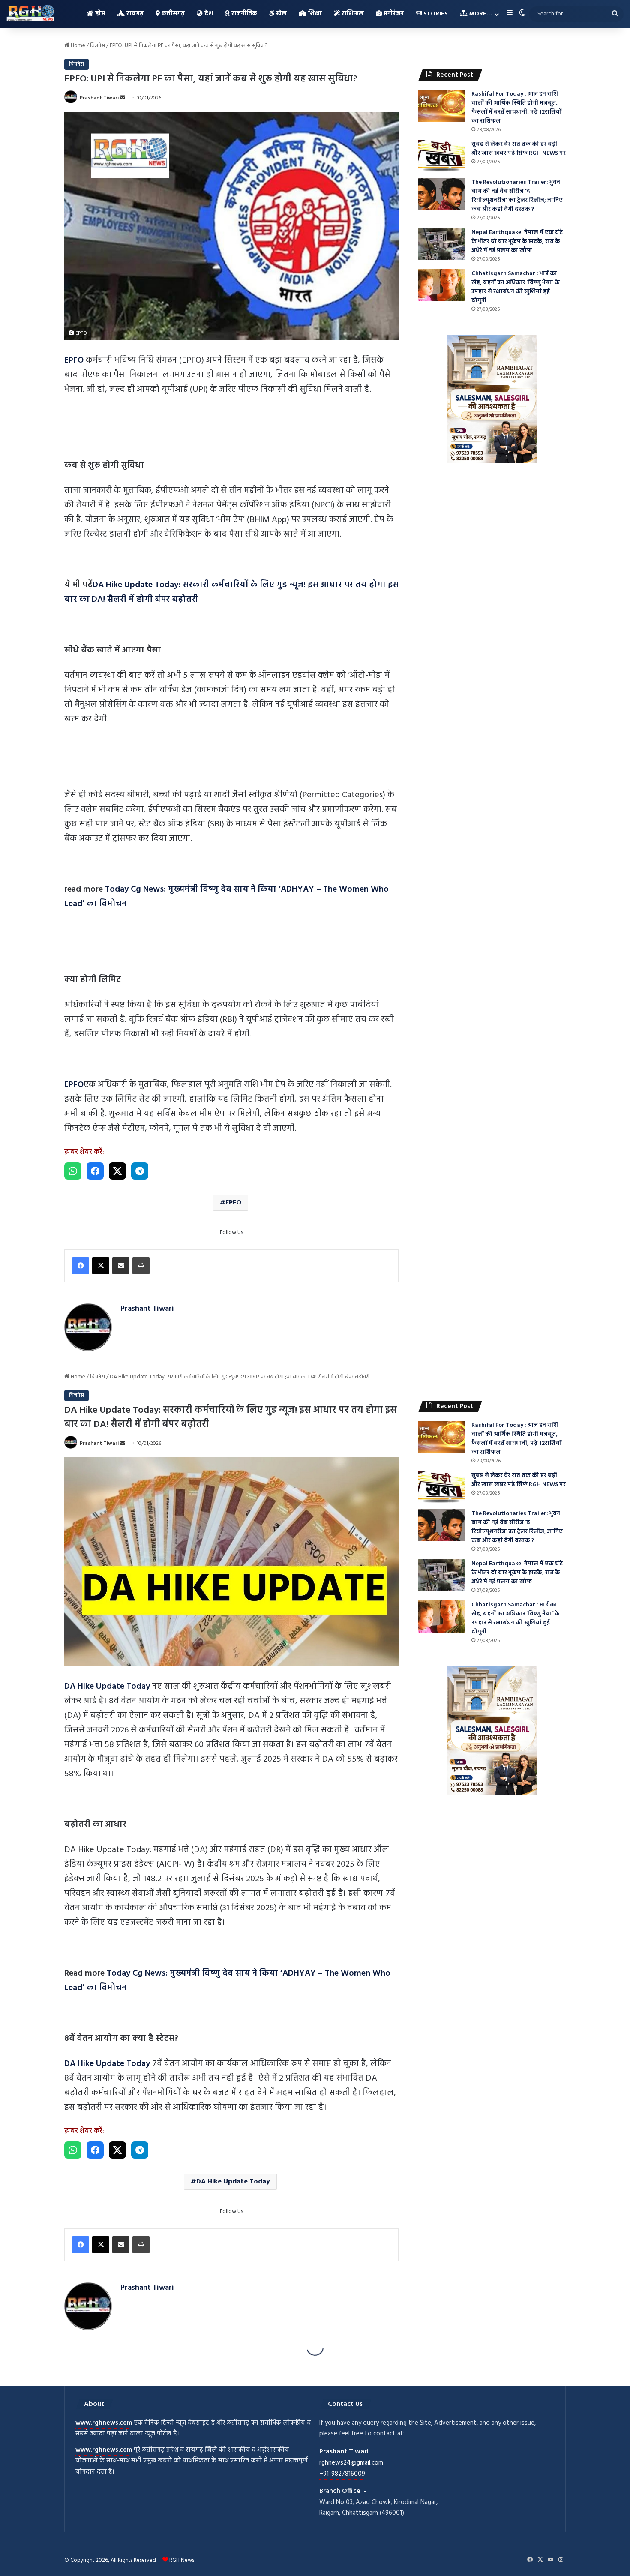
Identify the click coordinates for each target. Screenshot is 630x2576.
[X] (101, 1266)
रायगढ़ (134, 14)
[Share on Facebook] (95, 1171)
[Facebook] (81, 1266)
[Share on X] (117, 1171)
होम (99, 14)
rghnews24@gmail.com (351, 2463)
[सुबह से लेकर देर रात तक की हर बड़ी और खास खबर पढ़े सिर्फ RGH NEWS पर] (441, 156)
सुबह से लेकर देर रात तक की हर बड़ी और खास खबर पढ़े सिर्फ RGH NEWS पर (519, 149)
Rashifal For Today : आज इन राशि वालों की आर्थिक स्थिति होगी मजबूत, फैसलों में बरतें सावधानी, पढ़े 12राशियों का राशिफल (516, 108)
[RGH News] (30, 13)
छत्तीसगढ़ (172, 14)
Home (77, 46)
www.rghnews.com (104, 2423)
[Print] (141, 1266)
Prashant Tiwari (99, 98)
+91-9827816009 (342, 2474)
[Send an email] (123, 98)
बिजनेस (97, 46)
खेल (280, 14)
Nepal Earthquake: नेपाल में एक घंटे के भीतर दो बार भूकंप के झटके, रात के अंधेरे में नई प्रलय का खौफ (517, 242)
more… (480, 14)
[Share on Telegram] (140, 1171)
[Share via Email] (121, 1266)
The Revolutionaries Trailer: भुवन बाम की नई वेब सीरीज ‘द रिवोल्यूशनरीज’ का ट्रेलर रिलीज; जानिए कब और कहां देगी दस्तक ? (517, 196)
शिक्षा (314, 14)
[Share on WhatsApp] (73, 1171)
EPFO (233, 1203)
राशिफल (352, 14)
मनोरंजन (393, 14)
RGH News (182, 2560)
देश (208, 14)
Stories (435, 14)
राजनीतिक (243, 14)
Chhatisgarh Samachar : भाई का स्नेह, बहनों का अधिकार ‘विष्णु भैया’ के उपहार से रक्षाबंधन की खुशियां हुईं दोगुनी (516, 287)
